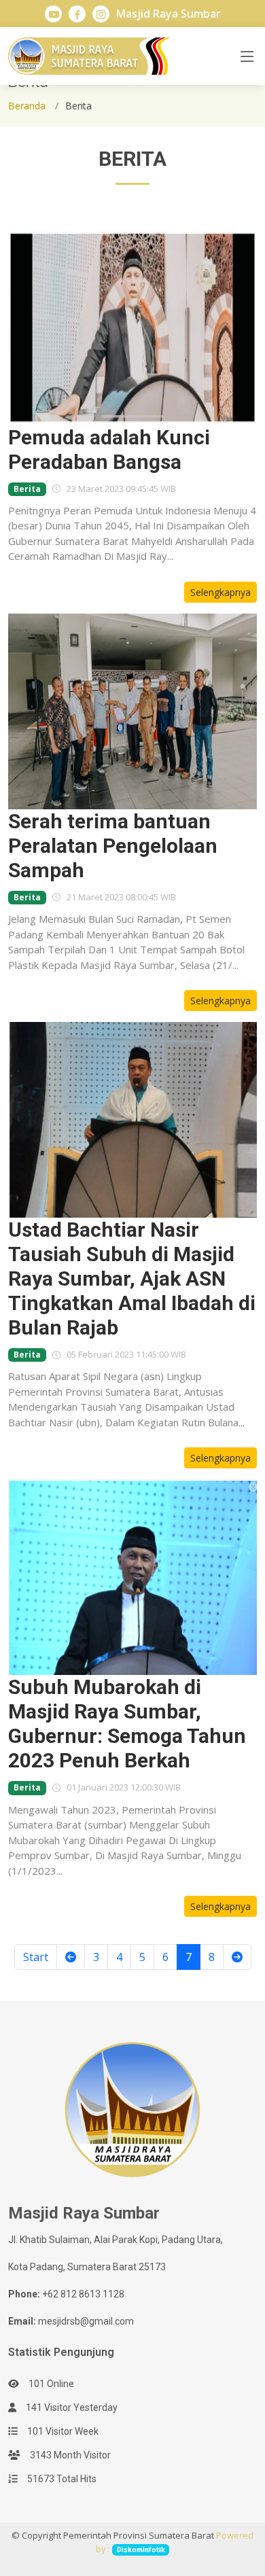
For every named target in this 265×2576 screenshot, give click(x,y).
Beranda (27, 106)
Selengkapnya (220, 592)
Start (36, 1957)
